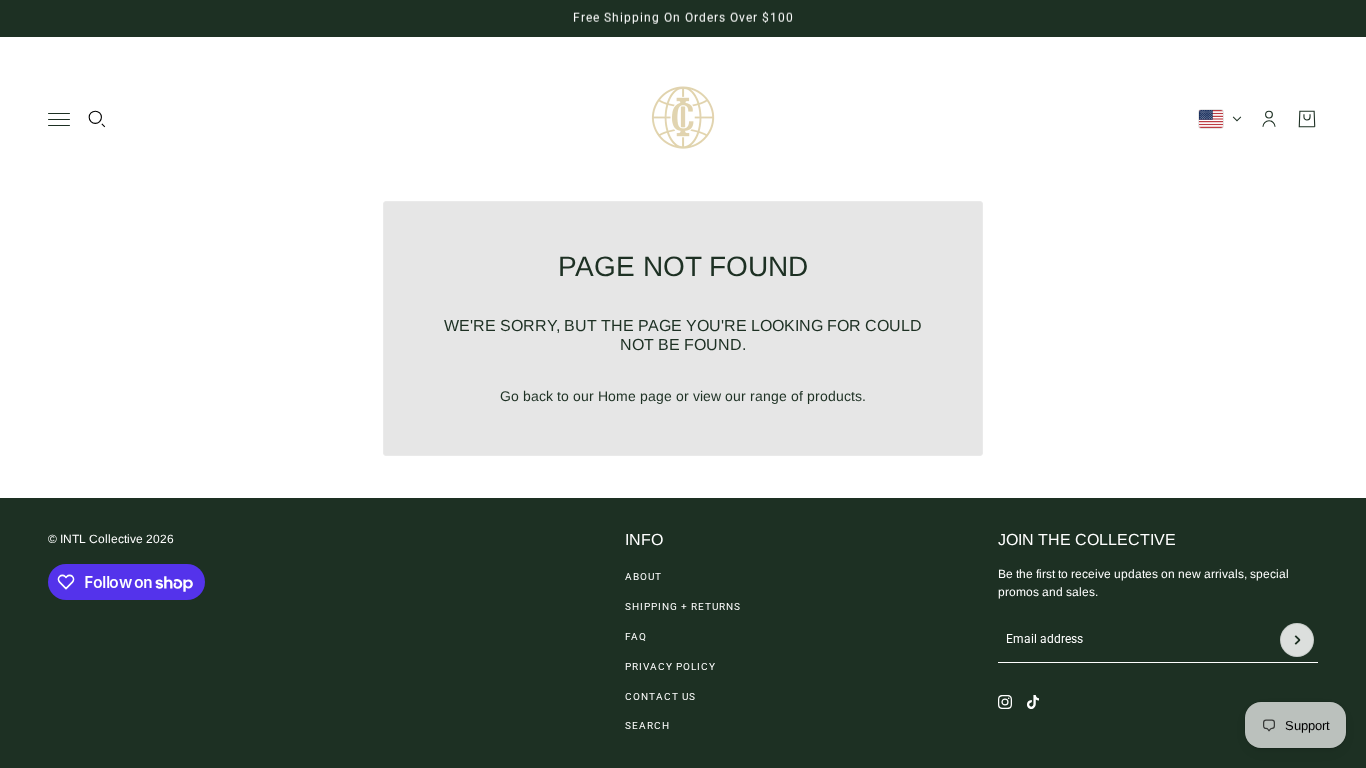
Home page (635, 396)
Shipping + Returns (683, 606)
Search (647, 725)
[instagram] (1005, 702)
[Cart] (1307, 119)
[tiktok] (1033, 702)
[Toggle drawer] (59, 119)
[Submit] (1297, 640)
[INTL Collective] (683, 119)
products (834, 396)
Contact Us (660, 696)
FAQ (636, 636)
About (643, 576)
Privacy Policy (670, 666)
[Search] (97, 119)
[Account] (1269, 119)
